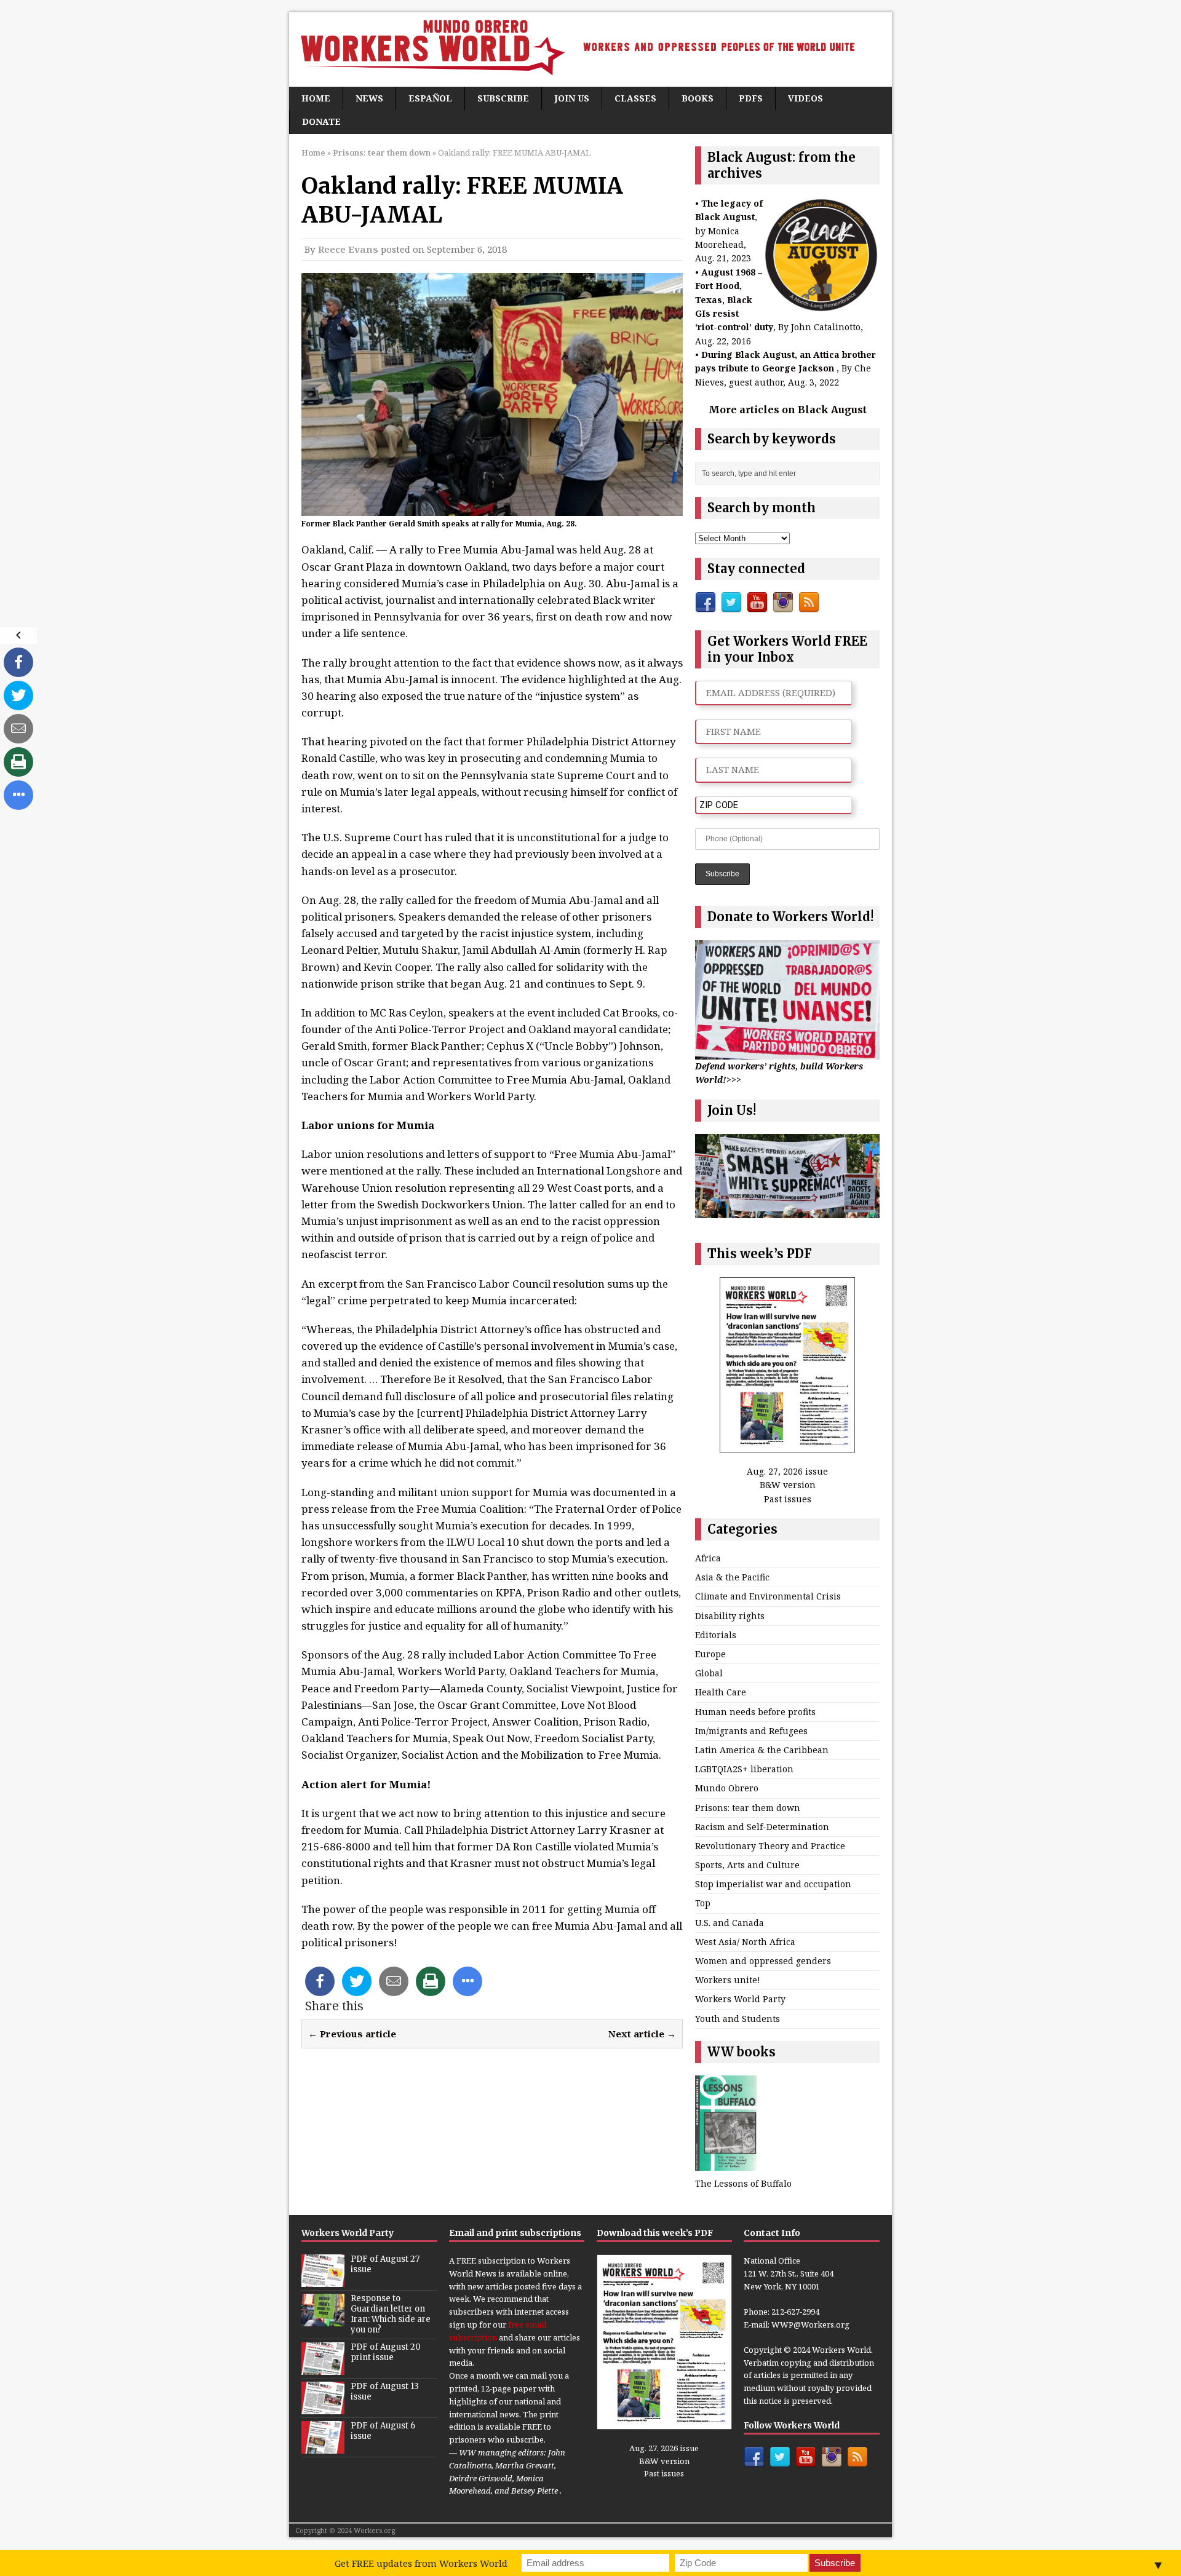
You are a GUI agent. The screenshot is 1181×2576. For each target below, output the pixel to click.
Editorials (716, 1635)
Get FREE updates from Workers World (421, 2563)
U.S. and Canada (730, 1923)
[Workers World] (590, 50)
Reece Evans (348, 249)
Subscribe (503, 98)
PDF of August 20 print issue (386, 2352)
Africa (708, 1558)
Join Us (572, 98)
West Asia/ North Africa (745, 1942)
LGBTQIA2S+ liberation (744, 1769)
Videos (805, 98)
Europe (710, 1654)
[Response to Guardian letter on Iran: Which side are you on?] (323, 2320)
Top (703, 1903)
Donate (321, 121)
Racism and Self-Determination (762, 1827)
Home (316, 98)
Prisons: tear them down (748, 1808)
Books (698, 98)
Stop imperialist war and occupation (773, 1884)
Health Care (721, 1692)
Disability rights (730, 1616)
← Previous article (352, 2034)
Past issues (788, 1499)
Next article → (642, 2034)
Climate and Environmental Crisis (768, 1596)
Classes (635, 98)
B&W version (788, 1485)
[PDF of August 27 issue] (323, 2280)
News (369, 98)
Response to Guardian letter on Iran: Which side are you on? (391, 2314)
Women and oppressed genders (763, 1961)
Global (709, 1673)
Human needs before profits (755, 1712)
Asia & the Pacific (732, 1577)
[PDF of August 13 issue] (323, 2408)
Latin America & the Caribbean (762, 1750)
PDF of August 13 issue (385, 2392)
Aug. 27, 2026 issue (787, 1471)
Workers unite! (728, 1980)
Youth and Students (738, 2019)
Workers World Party (740, 1999)
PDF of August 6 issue (383, 2431)
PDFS (751, 98)
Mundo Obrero (727, 1788)
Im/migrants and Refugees (751, 1731)
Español (430, 98)
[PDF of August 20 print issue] (323, 2368)
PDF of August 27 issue (385, 2264)
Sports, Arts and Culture (747, 1865)
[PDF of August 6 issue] (323, 2447)
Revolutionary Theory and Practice (770, 1846)
